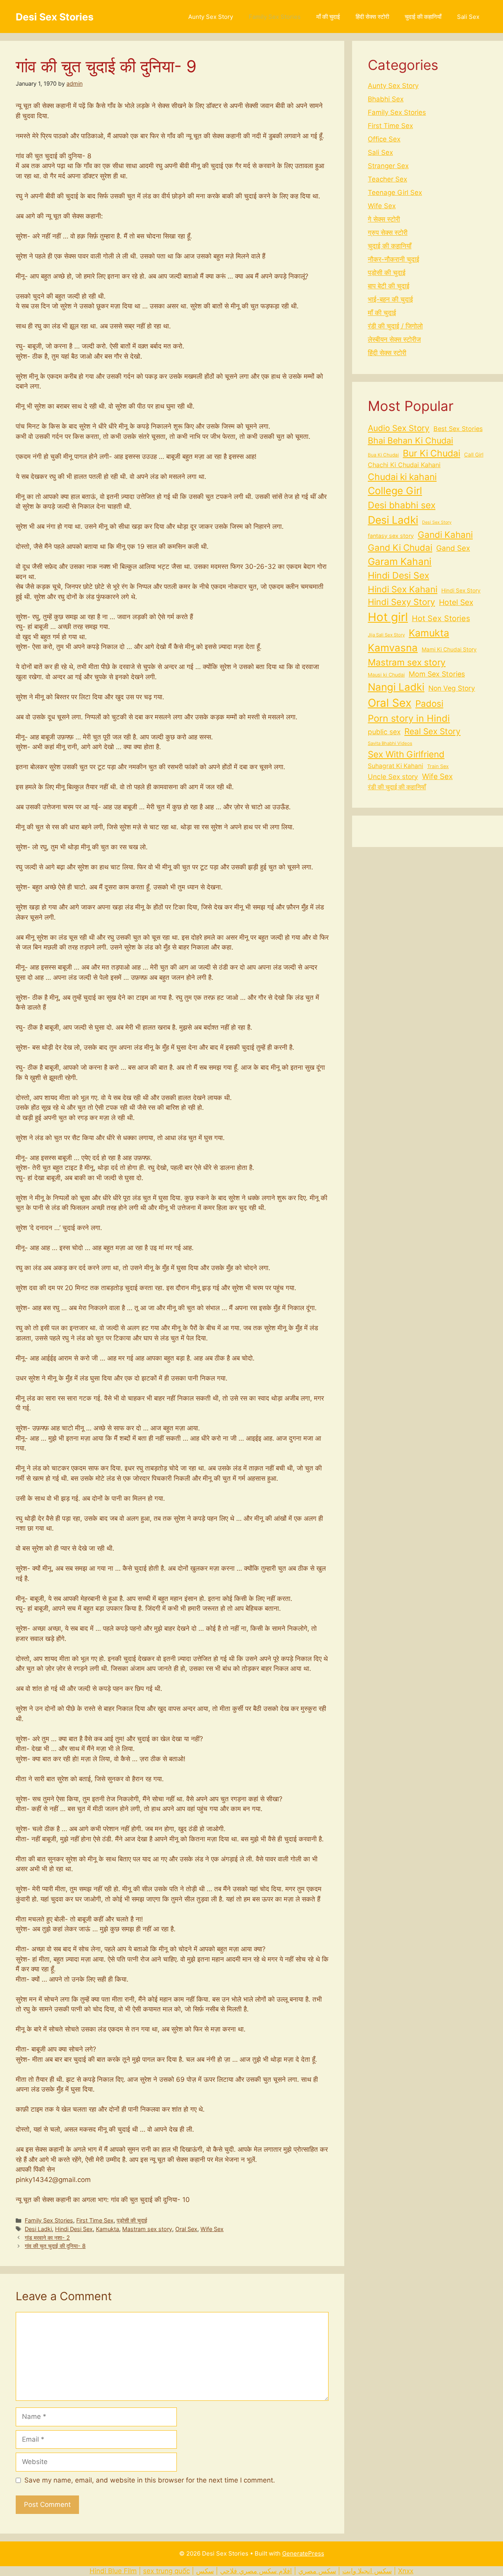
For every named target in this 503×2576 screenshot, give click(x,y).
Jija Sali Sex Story (386, 635)
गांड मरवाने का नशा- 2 (47, 2238)
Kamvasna (393, 648)
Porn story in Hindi (409, 718)
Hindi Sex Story (461, 590)
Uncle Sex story (393, 776)
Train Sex (438, 766)
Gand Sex (453, 548)
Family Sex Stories (275, 17)
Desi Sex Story (437, 522)
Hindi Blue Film (113, 2571)
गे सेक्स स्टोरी (384, 219)
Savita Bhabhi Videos (390, 743)
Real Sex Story (432, 731)
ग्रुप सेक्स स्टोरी (388, 233)
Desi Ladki (38, 2229)
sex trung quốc (166, 2571)
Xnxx (406, 2571)
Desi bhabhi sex (402, 505)
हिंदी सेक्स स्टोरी (372, 17)
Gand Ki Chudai (400, 547)
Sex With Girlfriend (406, 754)
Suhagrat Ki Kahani (396, 766)
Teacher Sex (387, 179)
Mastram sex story (147, 2229)
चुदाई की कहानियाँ (423, 17)
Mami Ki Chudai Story (449, 649)
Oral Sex (186, 2229)
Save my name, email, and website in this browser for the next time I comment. (150, 2480)
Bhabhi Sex (386, 99)
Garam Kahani (400, 561)
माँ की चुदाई (328, 17)
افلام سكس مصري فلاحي (256, 2571)
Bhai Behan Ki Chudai (410, 440)
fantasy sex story (391, 536)
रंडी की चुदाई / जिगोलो (395, 326)
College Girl (395, 491)
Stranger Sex (388, 166)
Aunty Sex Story (211, 17)
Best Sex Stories (458, 429)
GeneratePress (303, 2553)
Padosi (429, 703)
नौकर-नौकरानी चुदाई (394, 259)
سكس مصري (317, 2571)
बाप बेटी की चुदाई (389, 286)
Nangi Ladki (396, 687)
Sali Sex (468, 17)
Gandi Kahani (445, 534)
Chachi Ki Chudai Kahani (404, 465)
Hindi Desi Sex (74, 2229)
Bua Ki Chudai (383, 455)
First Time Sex (95, 2220)
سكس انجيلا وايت (367, 2571)
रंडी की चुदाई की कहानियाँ (397, 787)
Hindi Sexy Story (401, 602)
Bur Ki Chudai (431, 453)
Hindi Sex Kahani (403, 589)
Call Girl (474, 455)
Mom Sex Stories (437, 674)
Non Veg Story (452, 688)
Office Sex (384, 139)
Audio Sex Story (399, 428)
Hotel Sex (456, 602)
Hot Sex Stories (441, 618)
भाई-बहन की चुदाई (390, 299)
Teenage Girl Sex (395, 193)
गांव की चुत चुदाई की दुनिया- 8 (55, 2246)
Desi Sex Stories (55, 17)
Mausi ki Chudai (386, 675)
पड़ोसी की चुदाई (132, 2220)
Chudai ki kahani (402, 477)
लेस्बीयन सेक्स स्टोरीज (394, 339)
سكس (205, 2571)
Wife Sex (212, 2229)
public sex (384, 732)
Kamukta (107, 2229)
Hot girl (388, 617)
